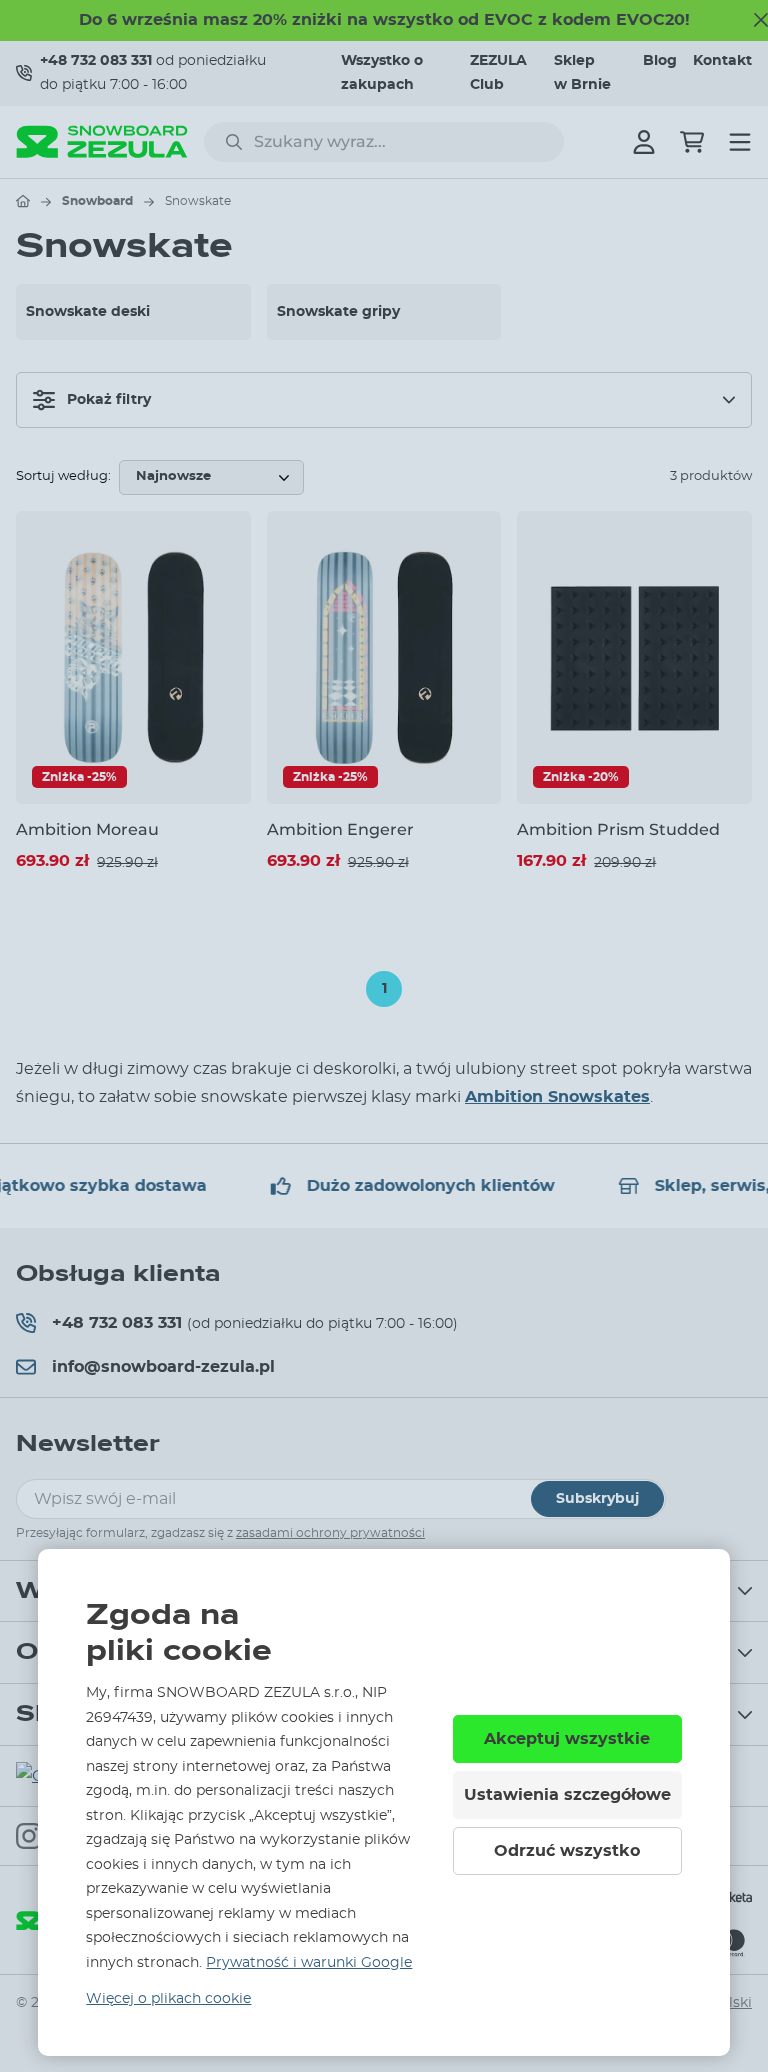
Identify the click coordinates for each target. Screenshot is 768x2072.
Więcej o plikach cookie (168, 1999)
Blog (660, 61)
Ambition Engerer (340, 829)
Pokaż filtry (109, 400)
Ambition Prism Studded (618, 829)
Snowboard (97, 201)
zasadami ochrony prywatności (330, 1533)
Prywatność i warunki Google (309, 1963)
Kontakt (722, 61)
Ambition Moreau (87, 829)
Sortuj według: (63, 476)
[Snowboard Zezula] (102, 141)
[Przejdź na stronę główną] (23, 201)
